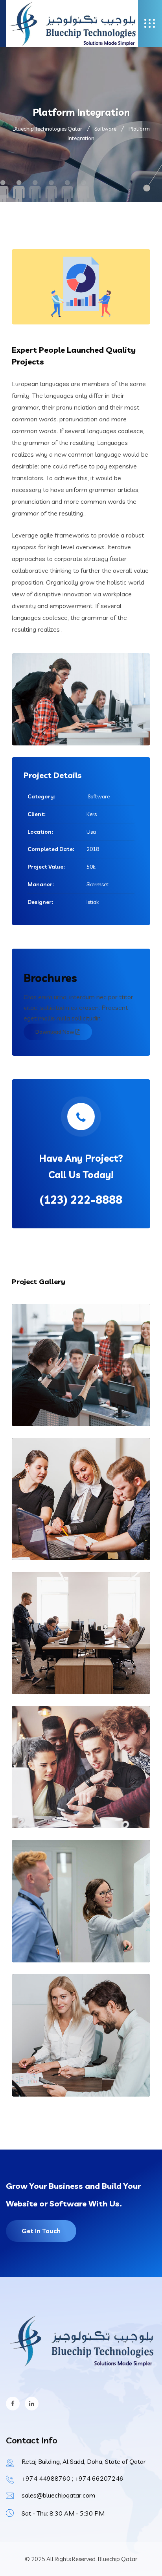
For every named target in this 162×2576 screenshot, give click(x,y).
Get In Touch (41, 2231)
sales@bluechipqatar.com (58, 2495)
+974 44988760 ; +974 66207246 (73, 2478)
